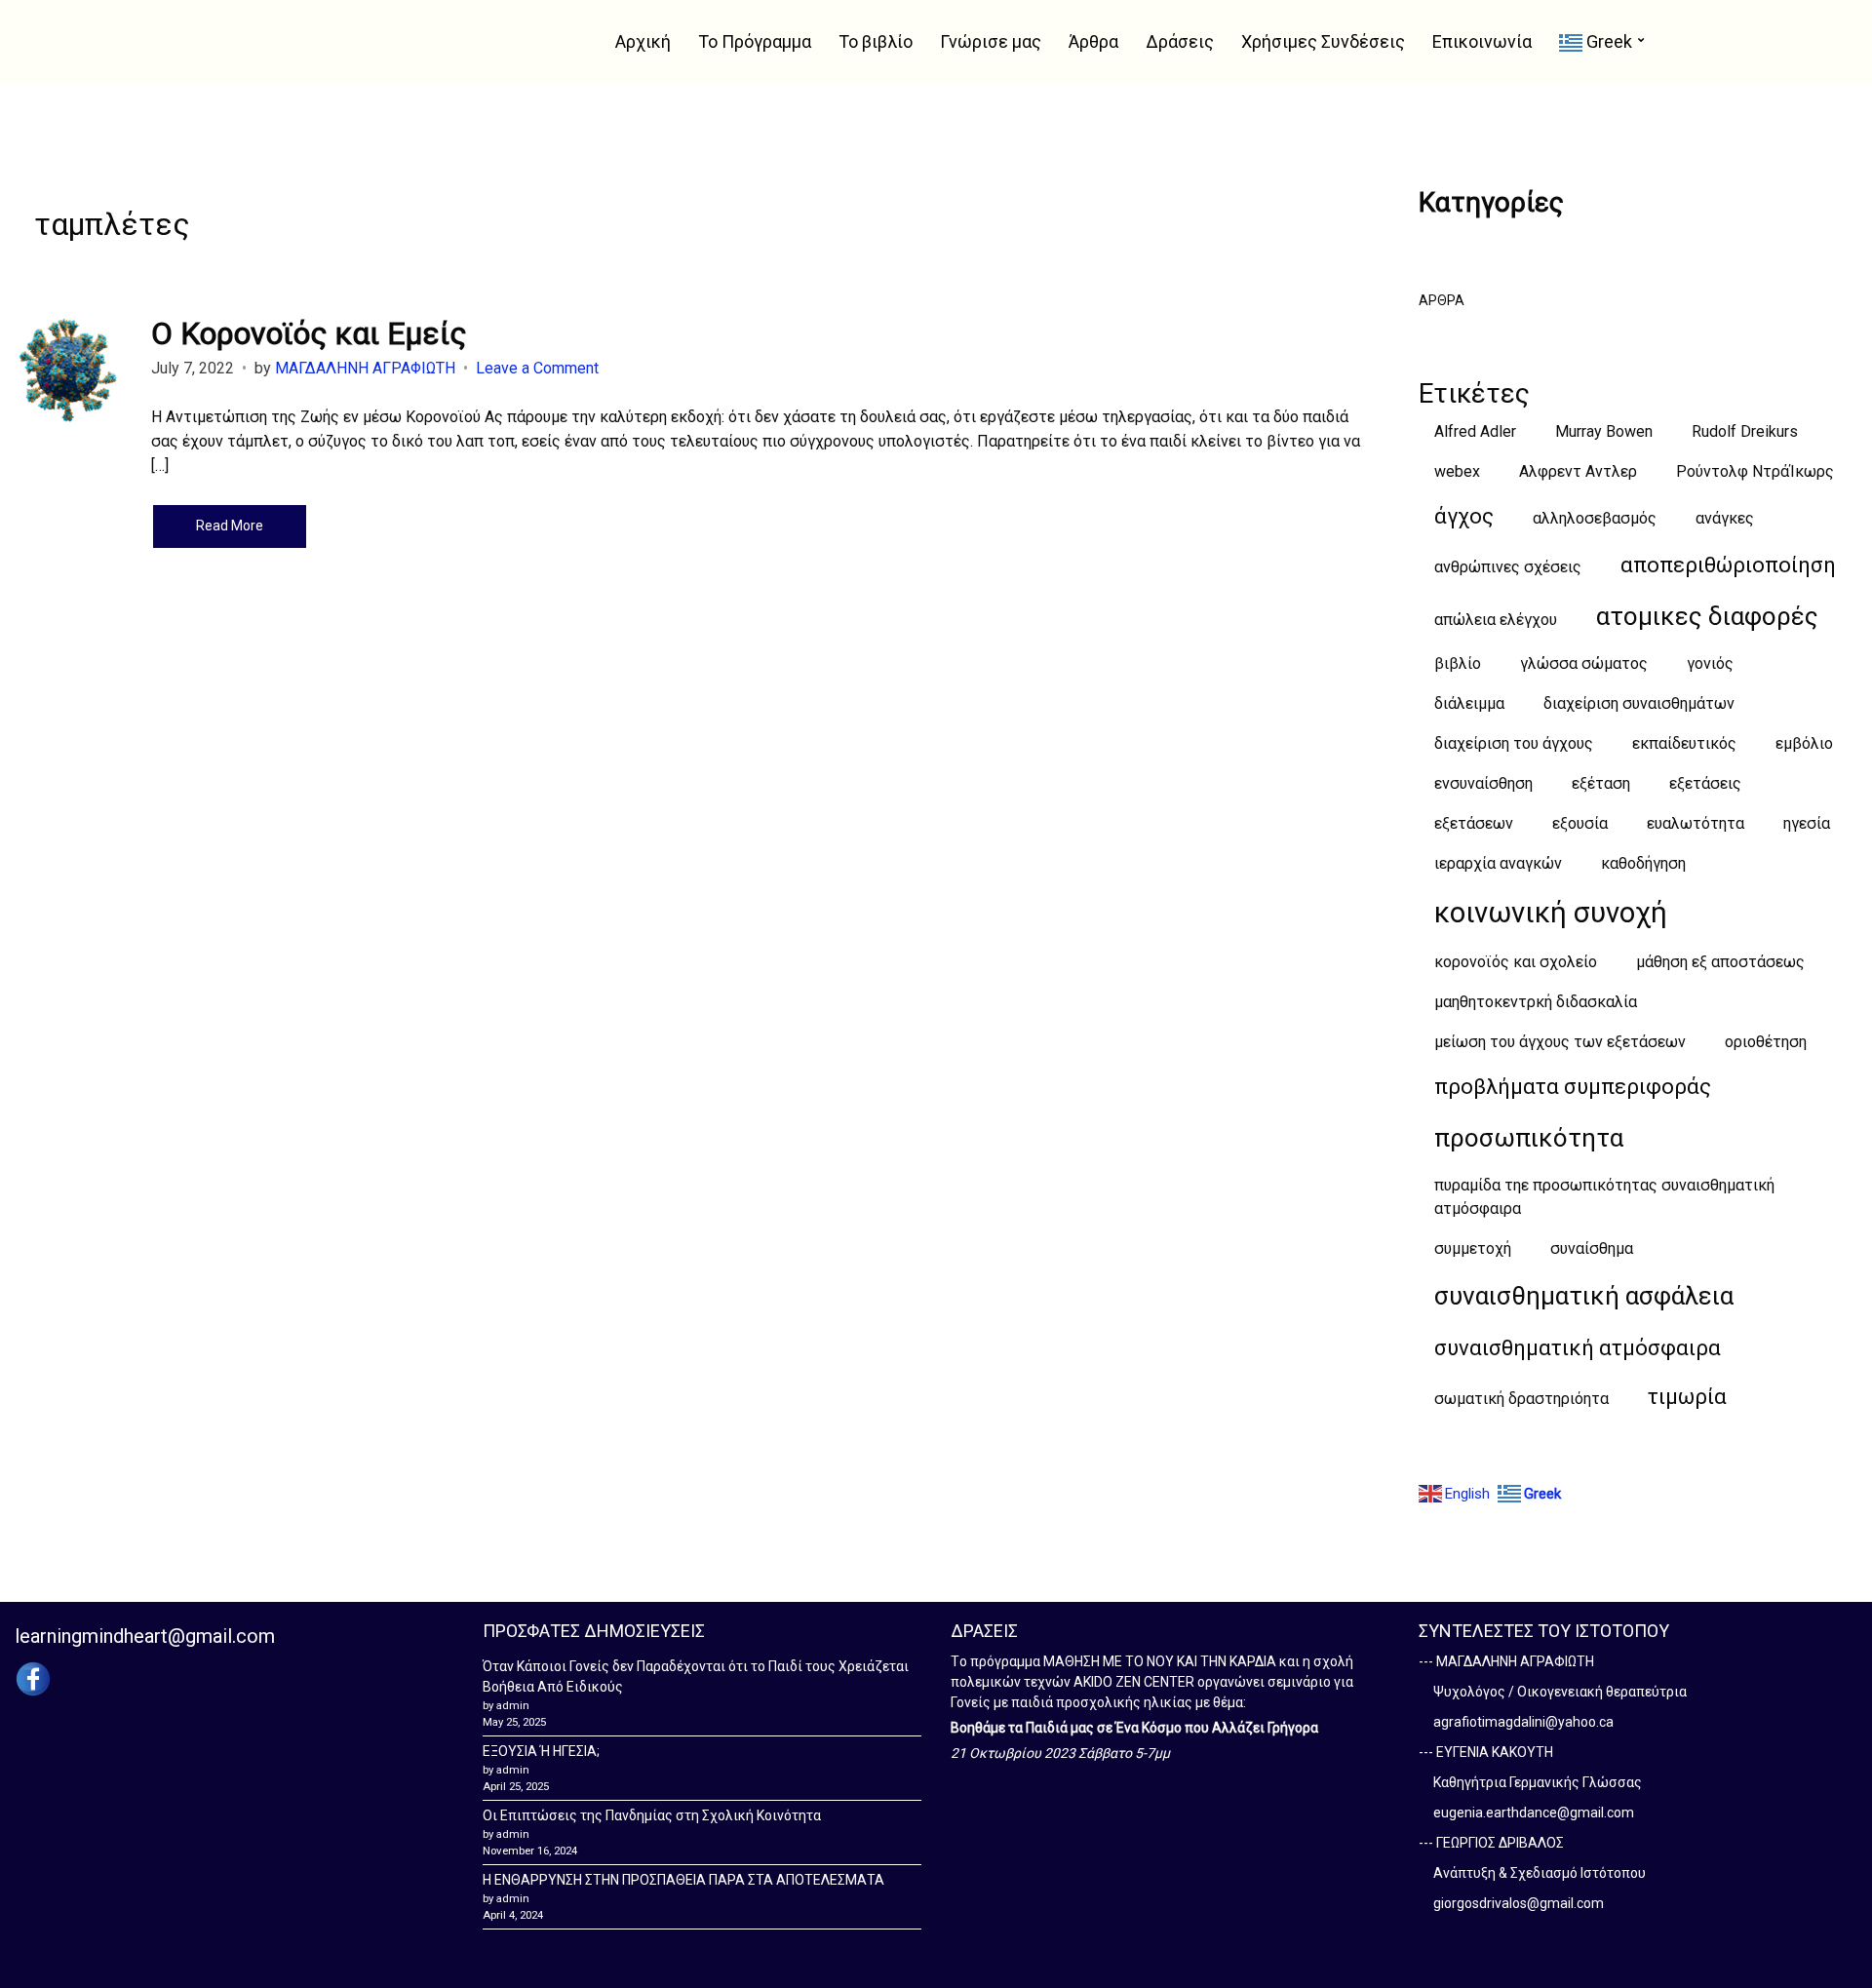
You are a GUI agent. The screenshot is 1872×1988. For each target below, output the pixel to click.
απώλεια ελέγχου (1496, 620)
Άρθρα (1093, 41)
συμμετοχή (1473, 1248)
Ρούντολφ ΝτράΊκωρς (1755, 471)
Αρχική (643, 41)
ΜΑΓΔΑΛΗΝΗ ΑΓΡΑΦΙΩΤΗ (365, 368)
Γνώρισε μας (991, 41)
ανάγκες (1725, 518)
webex (1457, 471)
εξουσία (1580, 823)
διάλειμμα (1469, 703)
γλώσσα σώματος (1584, 663)
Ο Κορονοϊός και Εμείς (309, 333)
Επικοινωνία (1482, 41)
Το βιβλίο (876, 41)
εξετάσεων (1474, 823)
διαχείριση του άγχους (1514, 743)
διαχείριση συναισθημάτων (1639, 703)
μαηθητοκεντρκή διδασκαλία (1536, 1002)
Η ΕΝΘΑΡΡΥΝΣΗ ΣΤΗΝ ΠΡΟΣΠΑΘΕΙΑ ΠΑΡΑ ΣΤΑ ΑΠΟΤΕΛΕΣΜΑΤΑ (683, 1880)
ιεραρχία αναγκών (1498, 863)
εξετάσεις (1705, 783)
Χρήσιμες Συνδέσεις (1323, 41)
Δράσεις (1180, 41)
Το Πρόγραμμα (755, 41)
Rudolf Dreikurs (1745, 431)
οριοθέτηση (1766, 1042)
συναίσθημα (1592, 1248)
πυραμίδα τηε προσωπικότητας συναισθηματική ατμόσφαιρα (1604, 1197)
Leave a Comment (537, 368)
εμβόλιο (1804, 743)
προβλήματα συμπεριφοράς (1573, 1087)
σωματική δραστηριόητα (1521, 1399)
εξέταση (1601, 783)
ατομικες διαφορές (1707, 616)
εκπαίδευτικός (1684, 743)
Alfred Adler (1475, 431)
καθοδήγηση (1643, 863)
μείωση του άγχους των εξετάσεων (1560, 1042)
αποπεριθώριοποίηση (1728, 565)
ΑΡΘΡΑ (1442, 300)
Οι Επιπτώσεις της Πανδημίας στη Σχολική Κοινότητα (652, 1815)
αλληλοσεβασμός (1595, 518)
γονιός (1710, 663)
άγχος (1464, 516)
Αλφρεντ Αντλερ (1578, 471)
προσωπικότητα (1529, 1138)
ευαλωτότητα (1696, 823)
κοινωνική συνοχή (1551, 913)
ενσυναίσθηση (1483, 783)
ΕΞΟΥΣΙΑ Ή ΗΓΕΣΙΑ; (541, 1751)
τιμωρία (1687, 1397)
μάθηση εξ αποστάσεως (1720, 962)
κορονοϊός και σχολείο (1516, 962)
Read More (230, 526)
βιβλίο (1458, 663)
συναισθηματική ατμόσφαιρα (1578, 1348)
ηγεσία (1807, 823)
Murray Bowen (1604, 431)
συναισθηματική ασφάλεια (1584, 1296)
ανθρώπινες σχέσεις (1508, 567)
